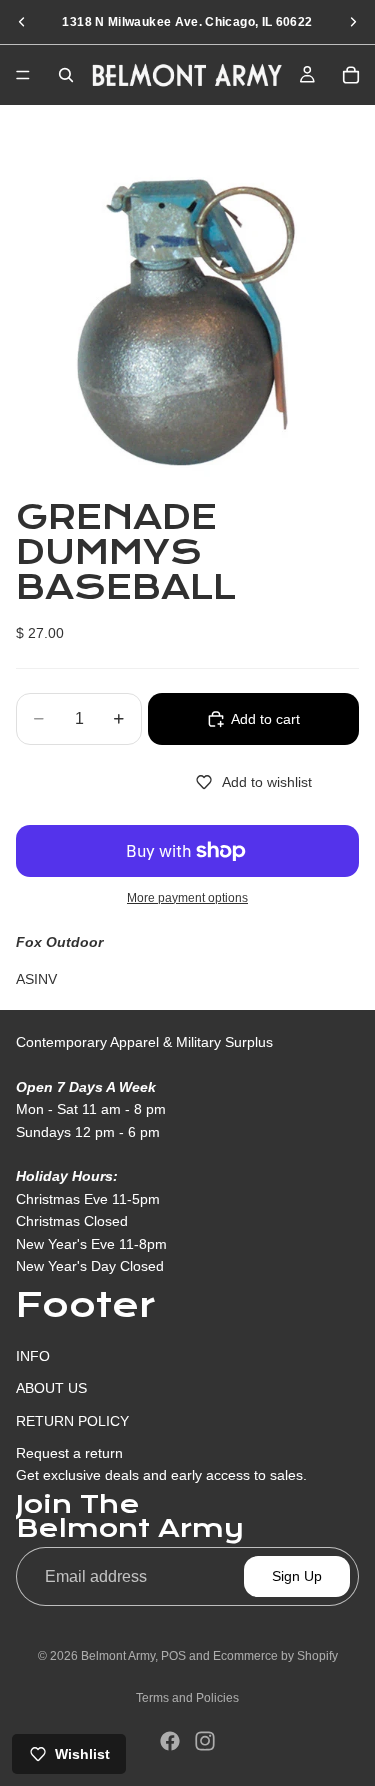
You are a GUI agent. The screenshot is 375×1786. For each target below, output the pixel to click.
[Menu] (23, 75)
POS (173, 1656)
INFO (33, 1356)
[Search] (66, 75)
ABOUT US (51, 1388)
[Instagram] (205, 1741)
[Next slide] (353, 22)
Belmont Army (118, 1656)
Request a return (69, 1453)
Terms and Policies (187, 1698)
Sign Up (297, 1576)
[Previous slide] (22, 22)
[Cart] (351, 75)
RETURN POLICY (72, 1421)
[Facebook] (170, 1741)
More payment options (187, 897)
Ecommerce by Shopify (275, 1656)
